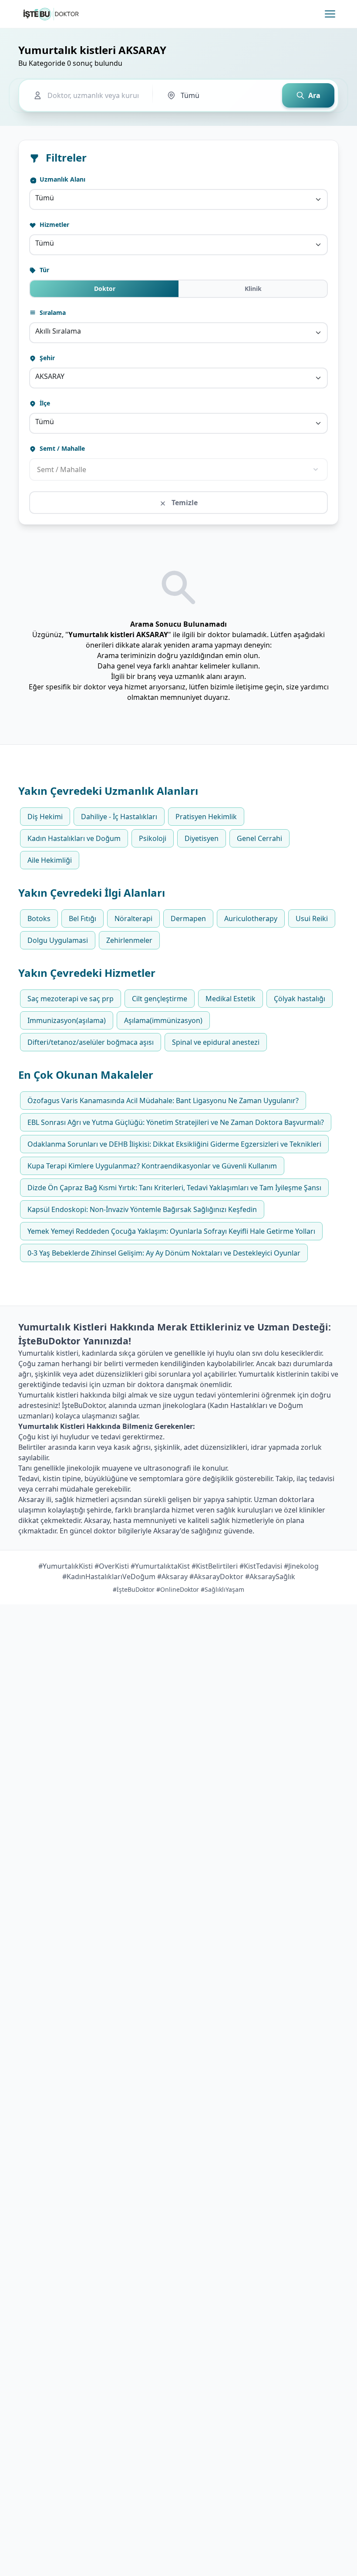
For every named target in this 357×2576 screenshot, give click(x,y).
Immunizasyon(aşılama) (67, 1020)
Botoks (39, 918)
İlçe (44, 403)
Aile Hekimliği (50, 860)
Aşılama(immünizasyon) (163, 1020)
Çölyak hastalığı (300, 999)
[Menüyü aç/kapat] (330, 14)
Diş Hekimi (45, 817)
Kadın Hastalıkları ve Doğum (74, 838)
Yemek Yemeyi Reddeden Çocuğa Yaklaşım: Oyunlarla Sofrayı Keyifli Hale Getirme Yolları (171, 1231)
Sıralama (52, 312)
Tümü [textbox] (45, 198)
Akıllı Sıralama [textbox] (58, 331)
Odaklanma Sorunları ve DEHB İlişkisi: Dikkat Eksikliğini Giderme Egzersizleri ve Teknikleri (174, 1144)
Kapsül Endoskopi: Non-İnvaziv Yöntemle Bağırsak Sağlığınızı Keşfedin (142, 1209)
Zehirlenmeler (129, 940)
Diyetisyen (202, 838)
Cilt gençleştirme (160, 999)
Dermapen (188, 918)
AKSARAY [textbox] (50, 376)
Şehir (46, 358)
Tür (44, 270)
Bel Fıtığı (83, 918)
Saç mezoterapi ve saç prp (71, 999)
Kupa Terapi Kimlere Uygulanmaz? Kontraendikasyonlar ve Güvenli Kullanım (152, 1166)
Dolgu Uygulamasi (58, 940)
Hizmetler (54, 225)
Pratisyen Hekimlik (206, 817)
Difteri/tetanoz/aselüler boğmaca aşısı (91, 1042)
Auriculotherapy (251, 918)
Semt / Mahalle (61, 448)
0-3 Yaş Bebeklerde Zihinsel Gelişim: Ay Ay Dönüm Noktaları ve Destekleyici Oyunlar (164, 1253)
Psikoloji (153, 838)
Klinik (253, 289)
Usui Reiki (312, 918)
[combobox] (178, 199)
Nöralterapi (133, 918)
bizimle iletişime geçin (246, 687)
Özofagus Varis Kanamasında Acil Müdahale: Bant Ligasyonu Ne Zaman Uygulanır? (163, 1101)
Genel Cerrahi (259, 838)
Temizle (184, 503)
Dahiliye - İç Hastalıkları (119, 817)
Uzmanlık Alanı (62, 179)
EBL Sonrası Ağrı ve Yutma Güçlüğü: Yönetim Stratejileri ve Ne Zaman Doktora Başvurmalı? (176, 1122)
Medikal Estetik (231, 999)
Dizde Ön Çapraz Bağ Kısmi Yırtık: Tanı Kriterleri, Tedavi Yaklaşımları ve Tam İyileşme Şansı (174, 1188)
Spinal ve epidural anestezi (216, 1042)
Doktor (105, 289)
